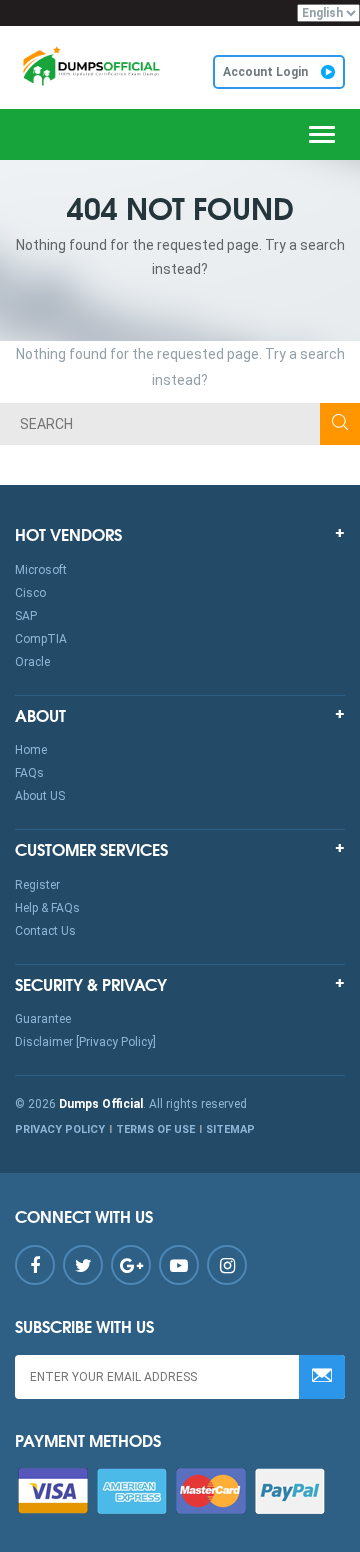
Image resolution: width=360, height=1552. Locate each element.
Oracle (32, 662)
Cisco (30, 593)
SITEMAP (230, 1129)
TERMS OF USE (155, 1129)
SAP (26, 616)
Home (31, 750)
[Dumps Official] (90, 66)
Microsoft (41, 570)
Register (37, 885)
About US (40, 796)
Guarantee (43, 1019)
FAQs (29, 773)
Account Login (267, 72)
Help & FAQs (47, 908)
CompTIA (41, 639)
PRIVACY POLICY (60, 1129)
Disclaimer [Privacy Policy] (85, 1042)
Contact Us (45, 931)
